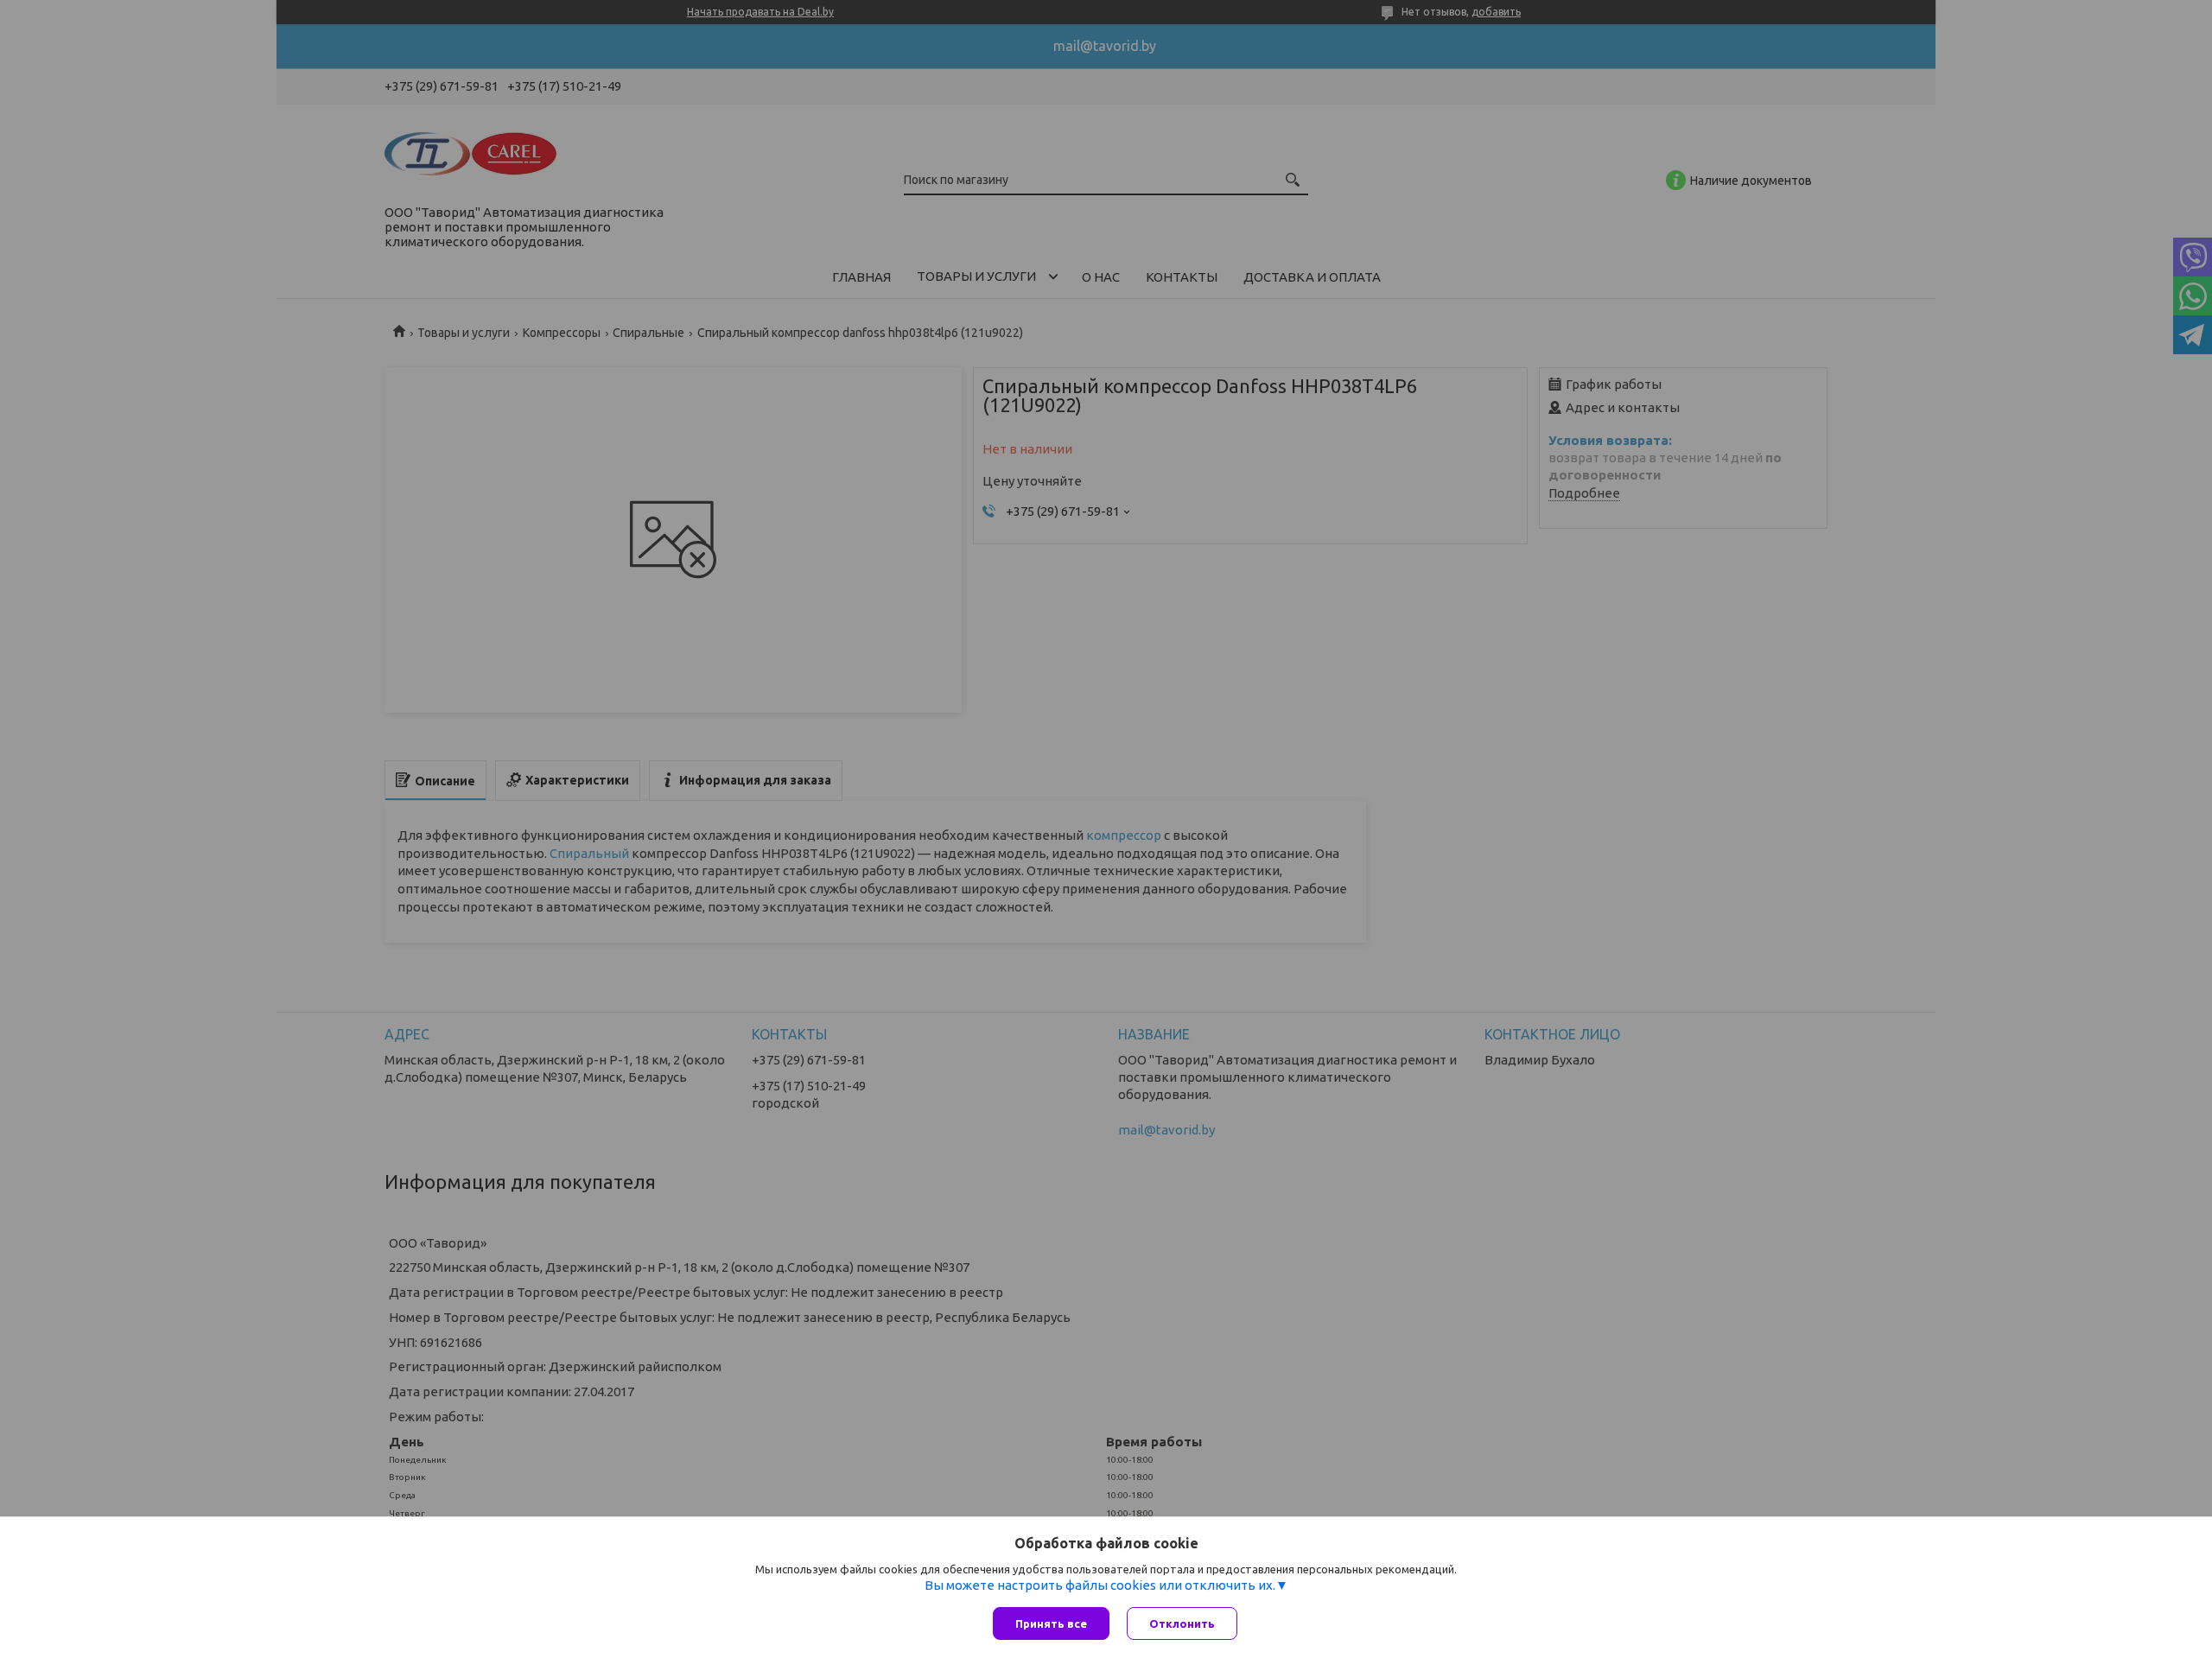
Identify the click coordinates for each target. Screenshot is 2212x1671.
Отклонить (1182, 1623)
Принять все (1051, 1623)
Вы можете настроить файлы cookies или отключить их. (1100, 1585)
